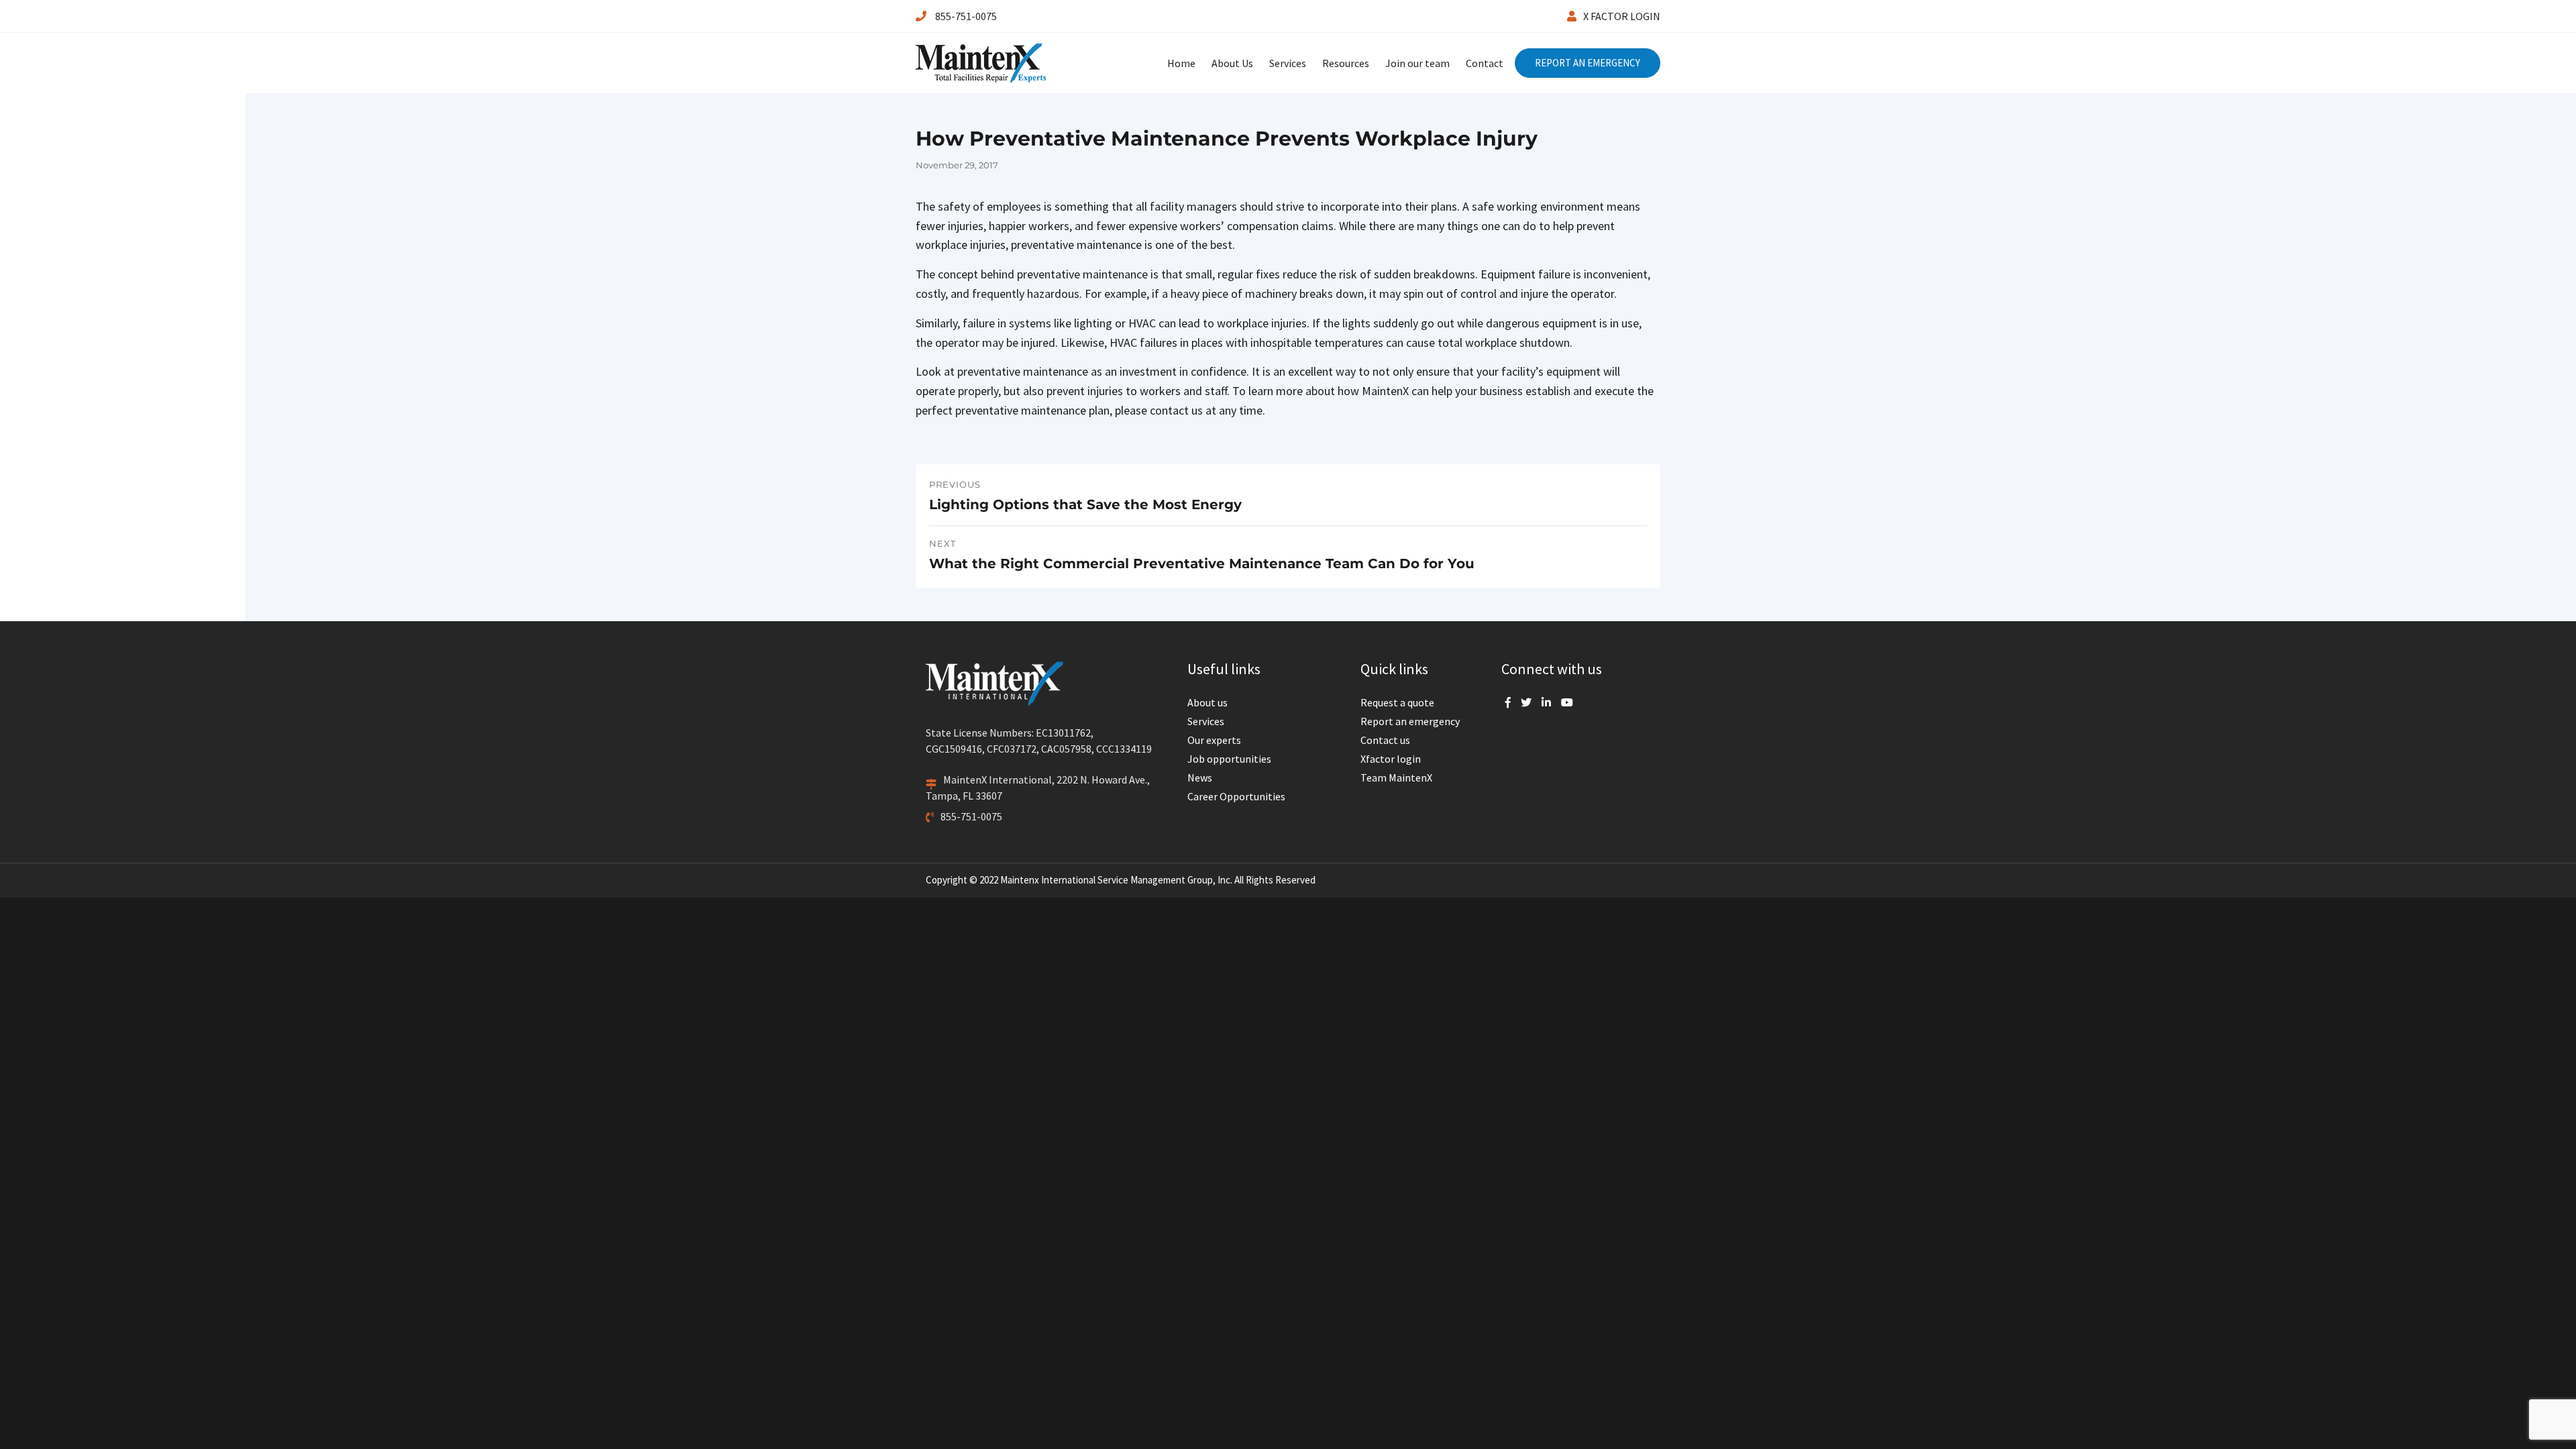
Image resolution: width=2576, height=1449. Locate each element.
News (1200, 777)
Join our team (1417, 63)
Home (1181, 63)
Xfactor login (1391, 759)
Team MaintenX (1396, 777)
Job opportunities (1229, 759)
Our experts (1214, 740)
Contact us (1385, 740)
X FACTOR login (1622, 16)
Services (1288, 63)
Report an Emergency (1588, 63)
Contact (1485, 63)
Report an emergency (1410, 721)
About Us (1232, 63)
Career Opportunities (1236, 796)
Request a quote (1397, 702)
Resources (1346, 63)
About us (1207, 702)
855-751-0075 (965, 16)
